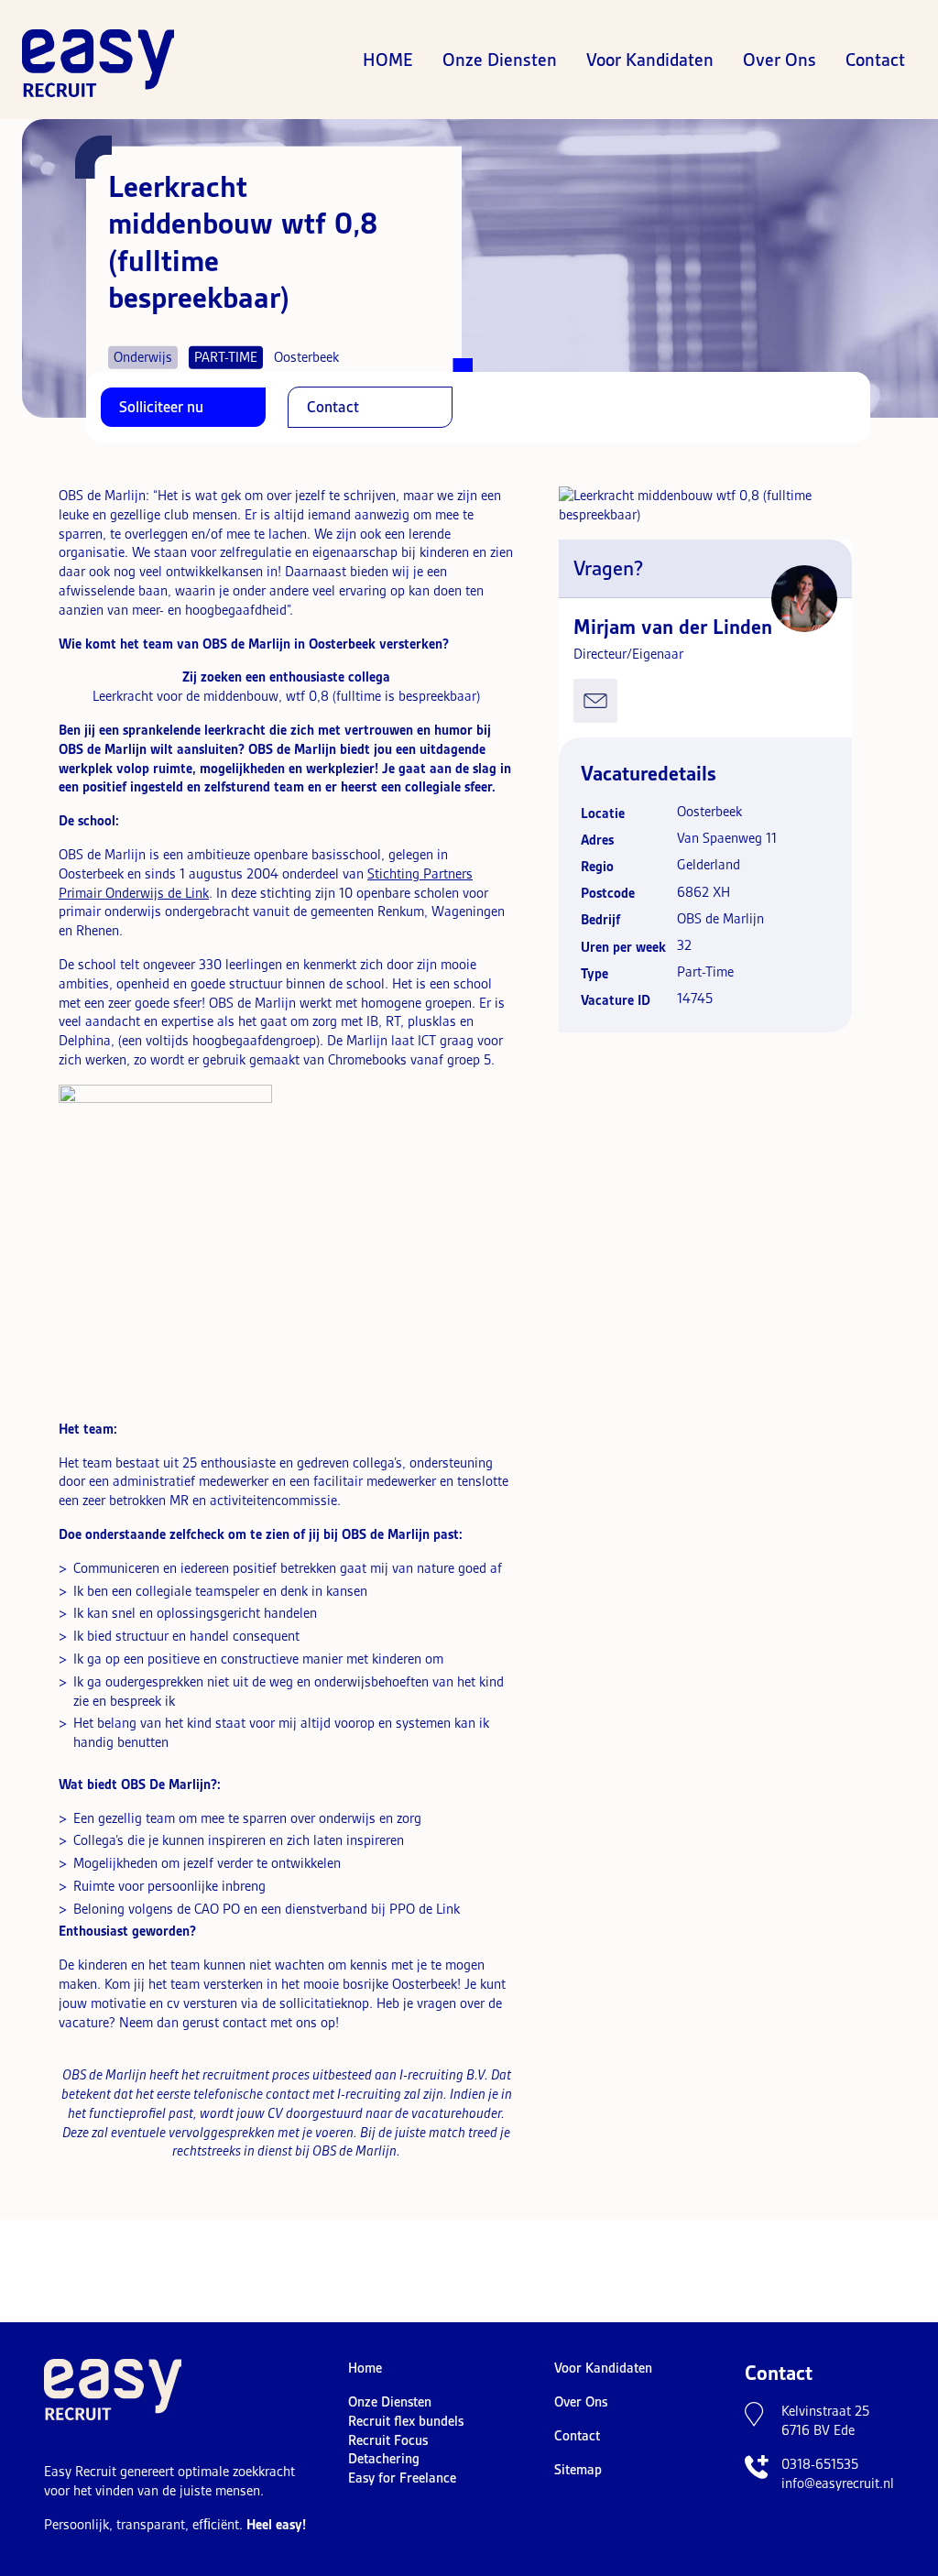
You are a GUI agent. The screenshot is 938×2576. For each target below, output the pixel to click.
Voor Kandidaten (650, 60)
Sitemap (578, 2470)
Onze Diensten (500, 60)
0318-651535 (820, 2464)
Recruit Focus (388, 2440)
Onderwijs (143, 356)
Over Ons (780, 60)
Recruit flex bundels (406, 2421)
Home (388, 60)
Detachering (384, 2459)
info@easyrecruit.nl (838, 2483)
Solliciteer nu (161, 407)
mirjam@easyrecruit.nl (595, 701)
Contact (875, 60)
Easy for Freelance (402, 2478)
